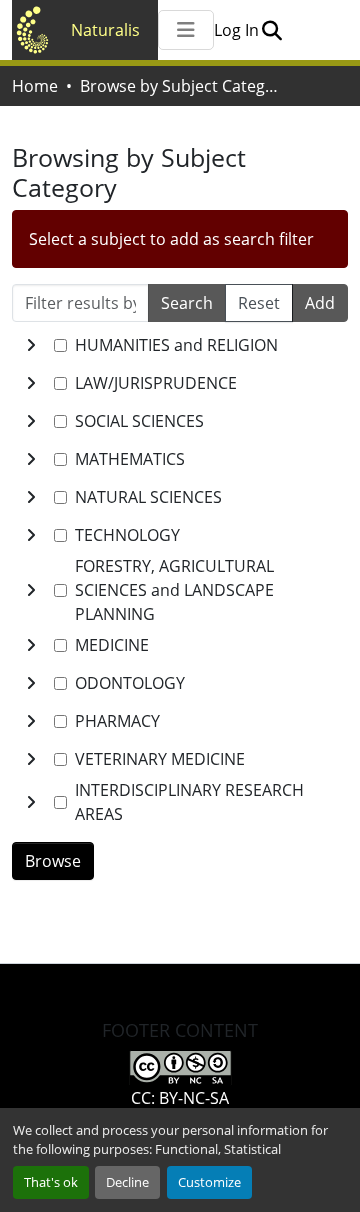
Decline (127, 1182)
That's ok (51, 1182)
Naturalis (105, 30)
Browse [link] (53, 861)
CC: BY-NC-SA (180, 1098)
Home (35, 86)
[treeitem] (180, 383)
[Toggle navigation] (186, 30)
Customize (209, 1182)
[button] (271, 30)
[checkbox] (60, 345)
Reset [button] (259, 303)
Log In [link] (236, 30)
